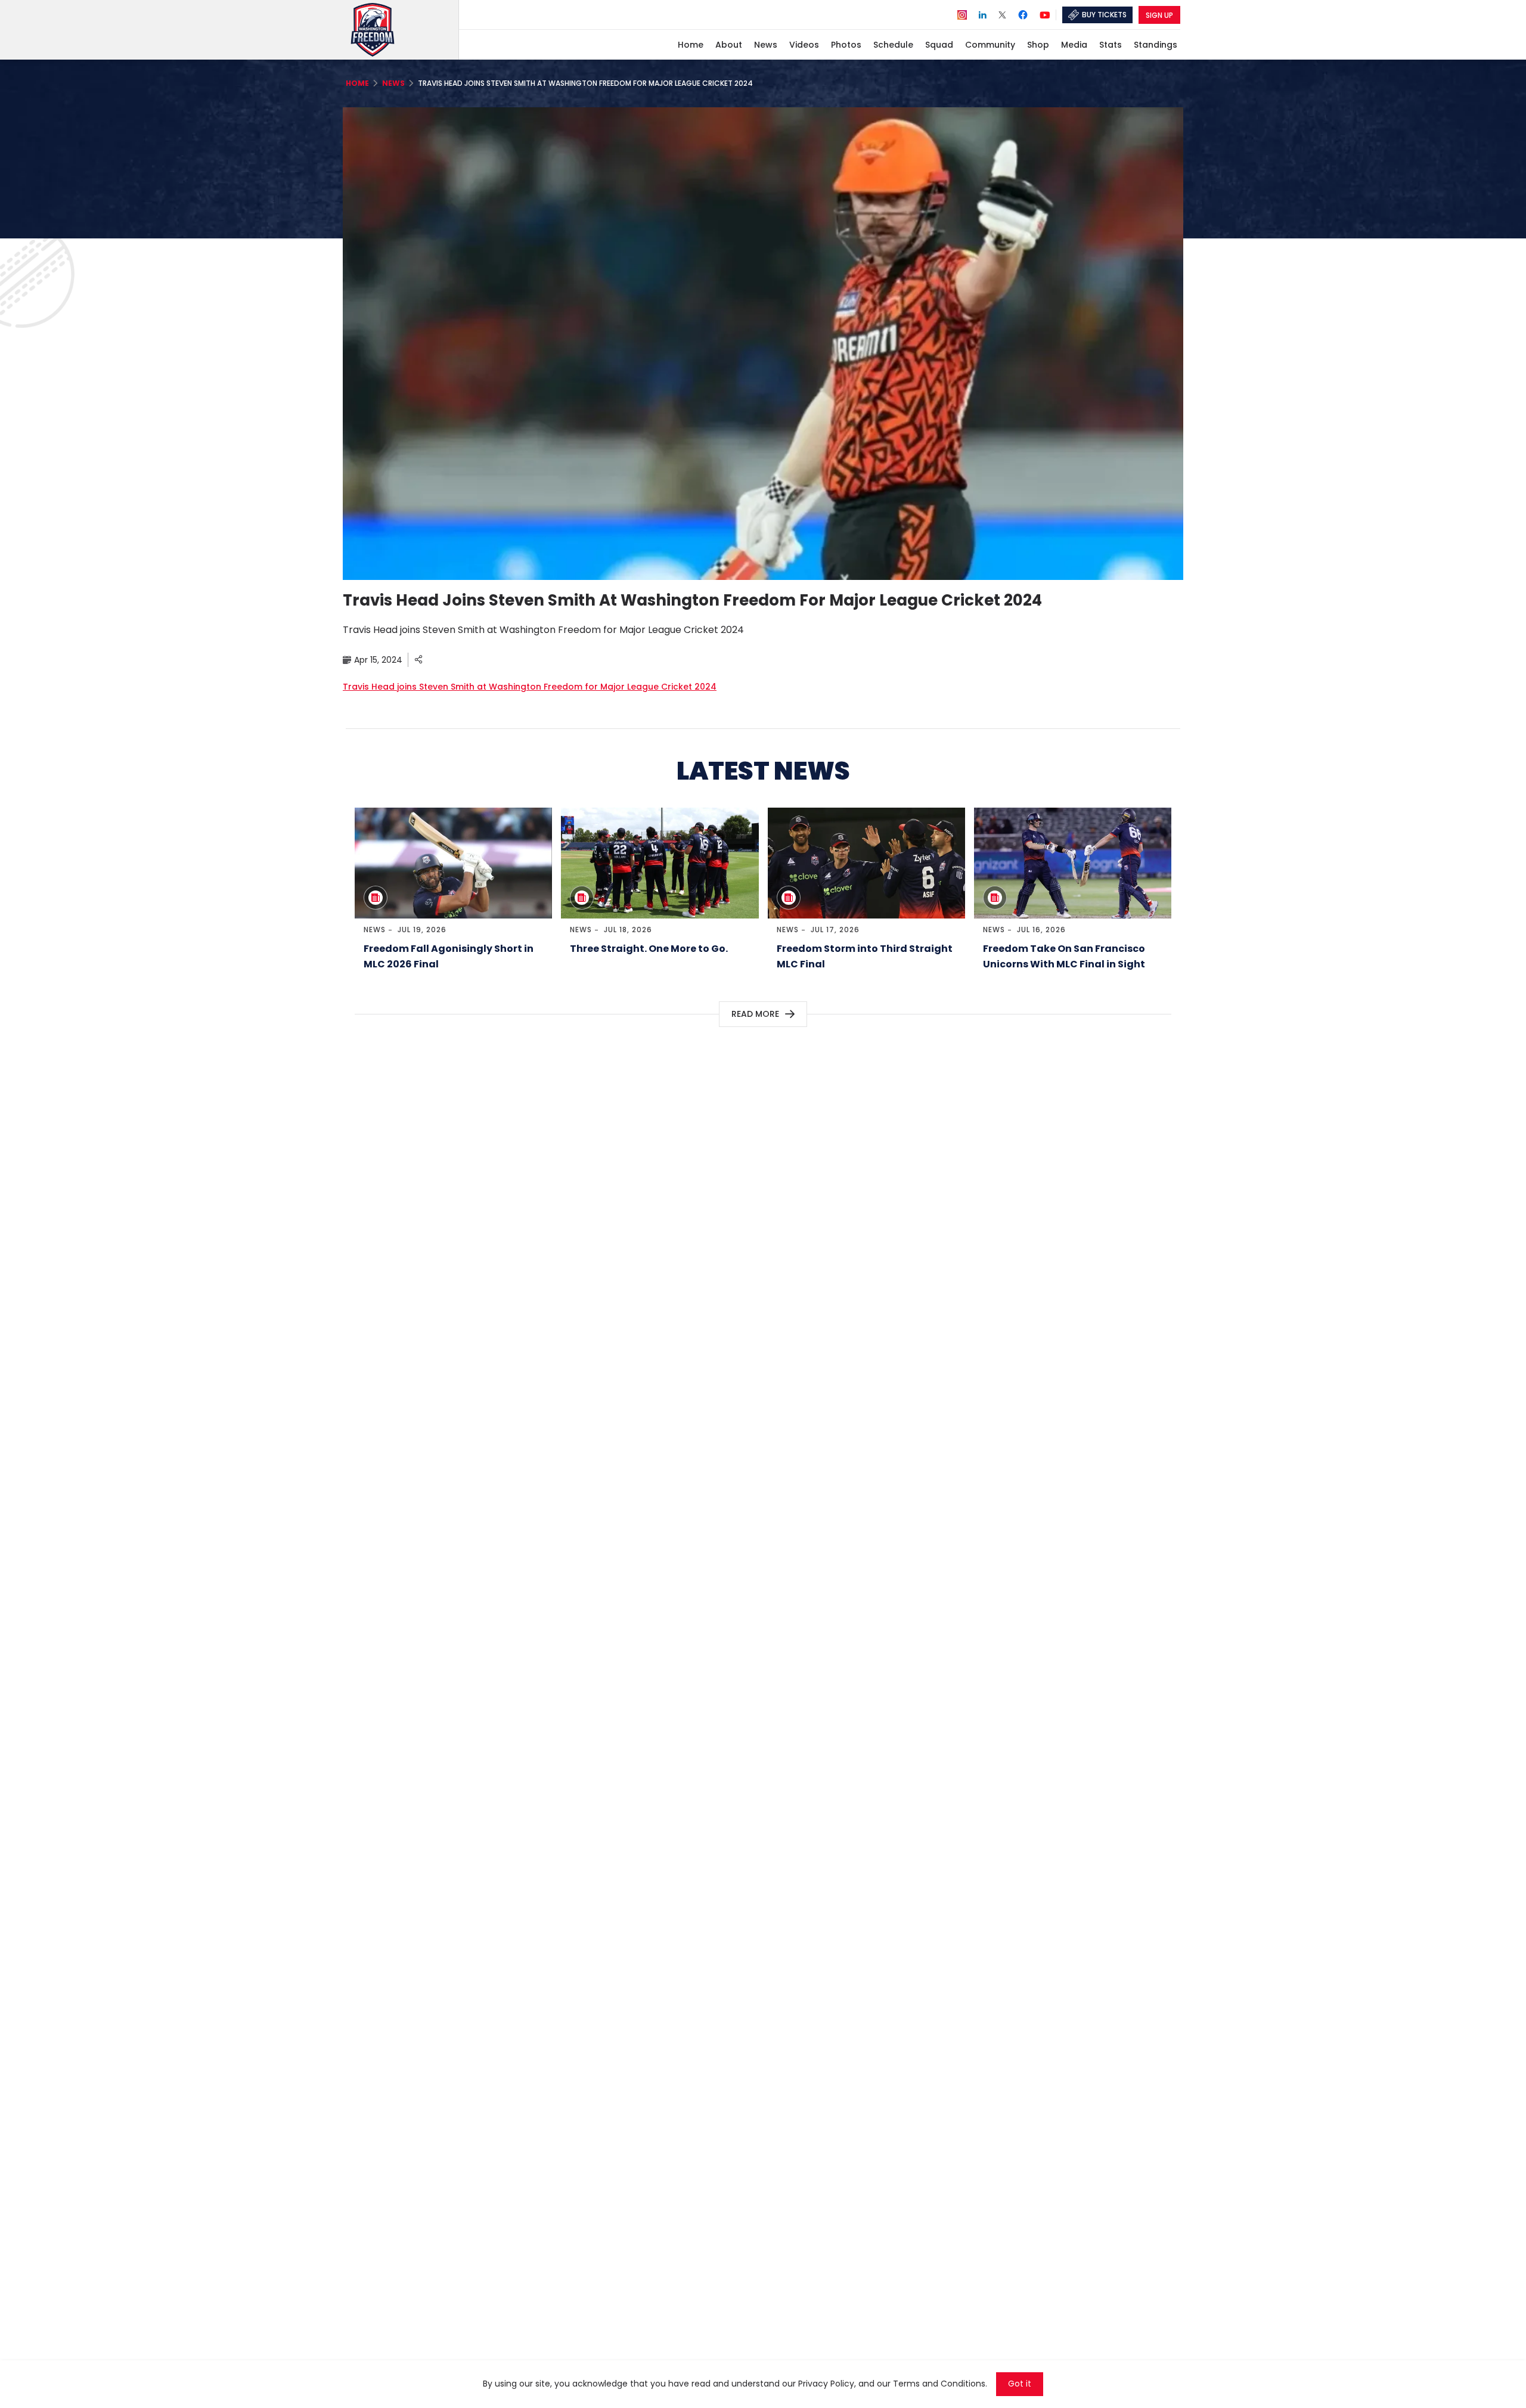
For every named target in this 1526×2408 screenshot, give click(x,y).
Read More (755, 1014)
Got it (1020, 2384)
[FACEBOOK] (1023, 15)
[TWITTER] (1002, 14)
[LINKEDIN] (983, 14)
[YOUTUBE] (1045, 14)
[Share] (418, 660)
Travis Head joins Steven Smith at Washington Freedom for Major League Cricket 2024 (530, 687)
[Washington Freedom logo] (402, 30)
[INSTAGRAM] (962, 14)
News (375, 930)
